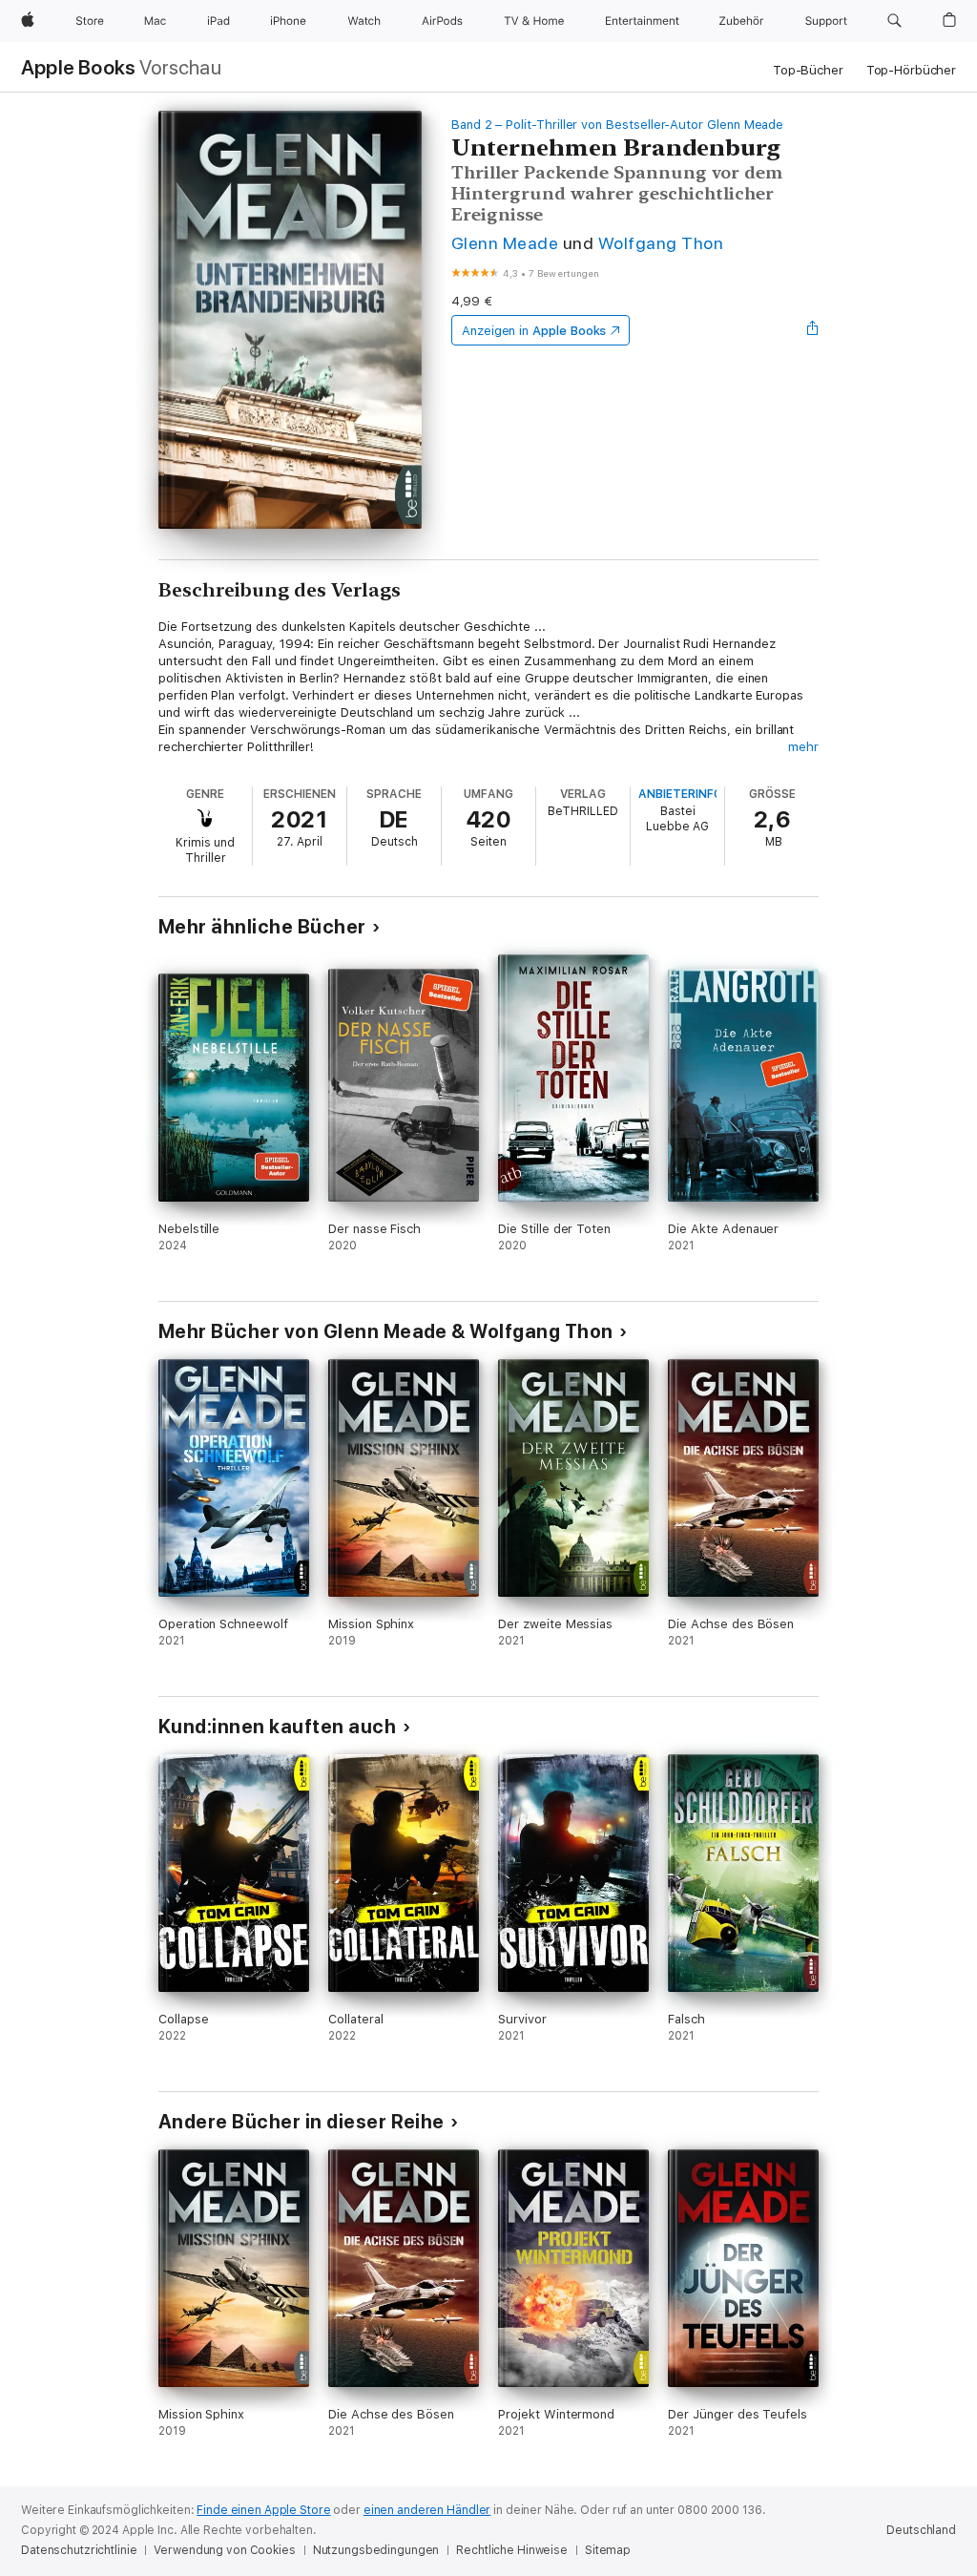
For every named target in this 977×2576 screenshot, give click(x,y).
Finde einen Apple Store (263, 2510)
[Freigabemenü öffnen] (813, 330)
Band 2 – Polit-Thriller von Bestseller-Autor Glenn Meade (617, 125)
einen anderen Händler (427, 2510)
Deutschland (921, 2530)
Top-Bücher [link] (808, 70)
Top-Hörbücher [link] (911, 70)
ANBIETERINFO (680, 794)
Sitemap (608, 2550)
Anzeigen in (534, 331)
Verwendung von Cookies (224, 2550)
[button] (894, 21)
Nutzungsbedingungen (376, 2550)
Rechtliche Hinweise (512, 2550)
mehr (803, 747)
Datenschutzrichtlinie (79, 2550)
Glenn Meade (505, 243)
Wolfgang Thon (661, 243)
